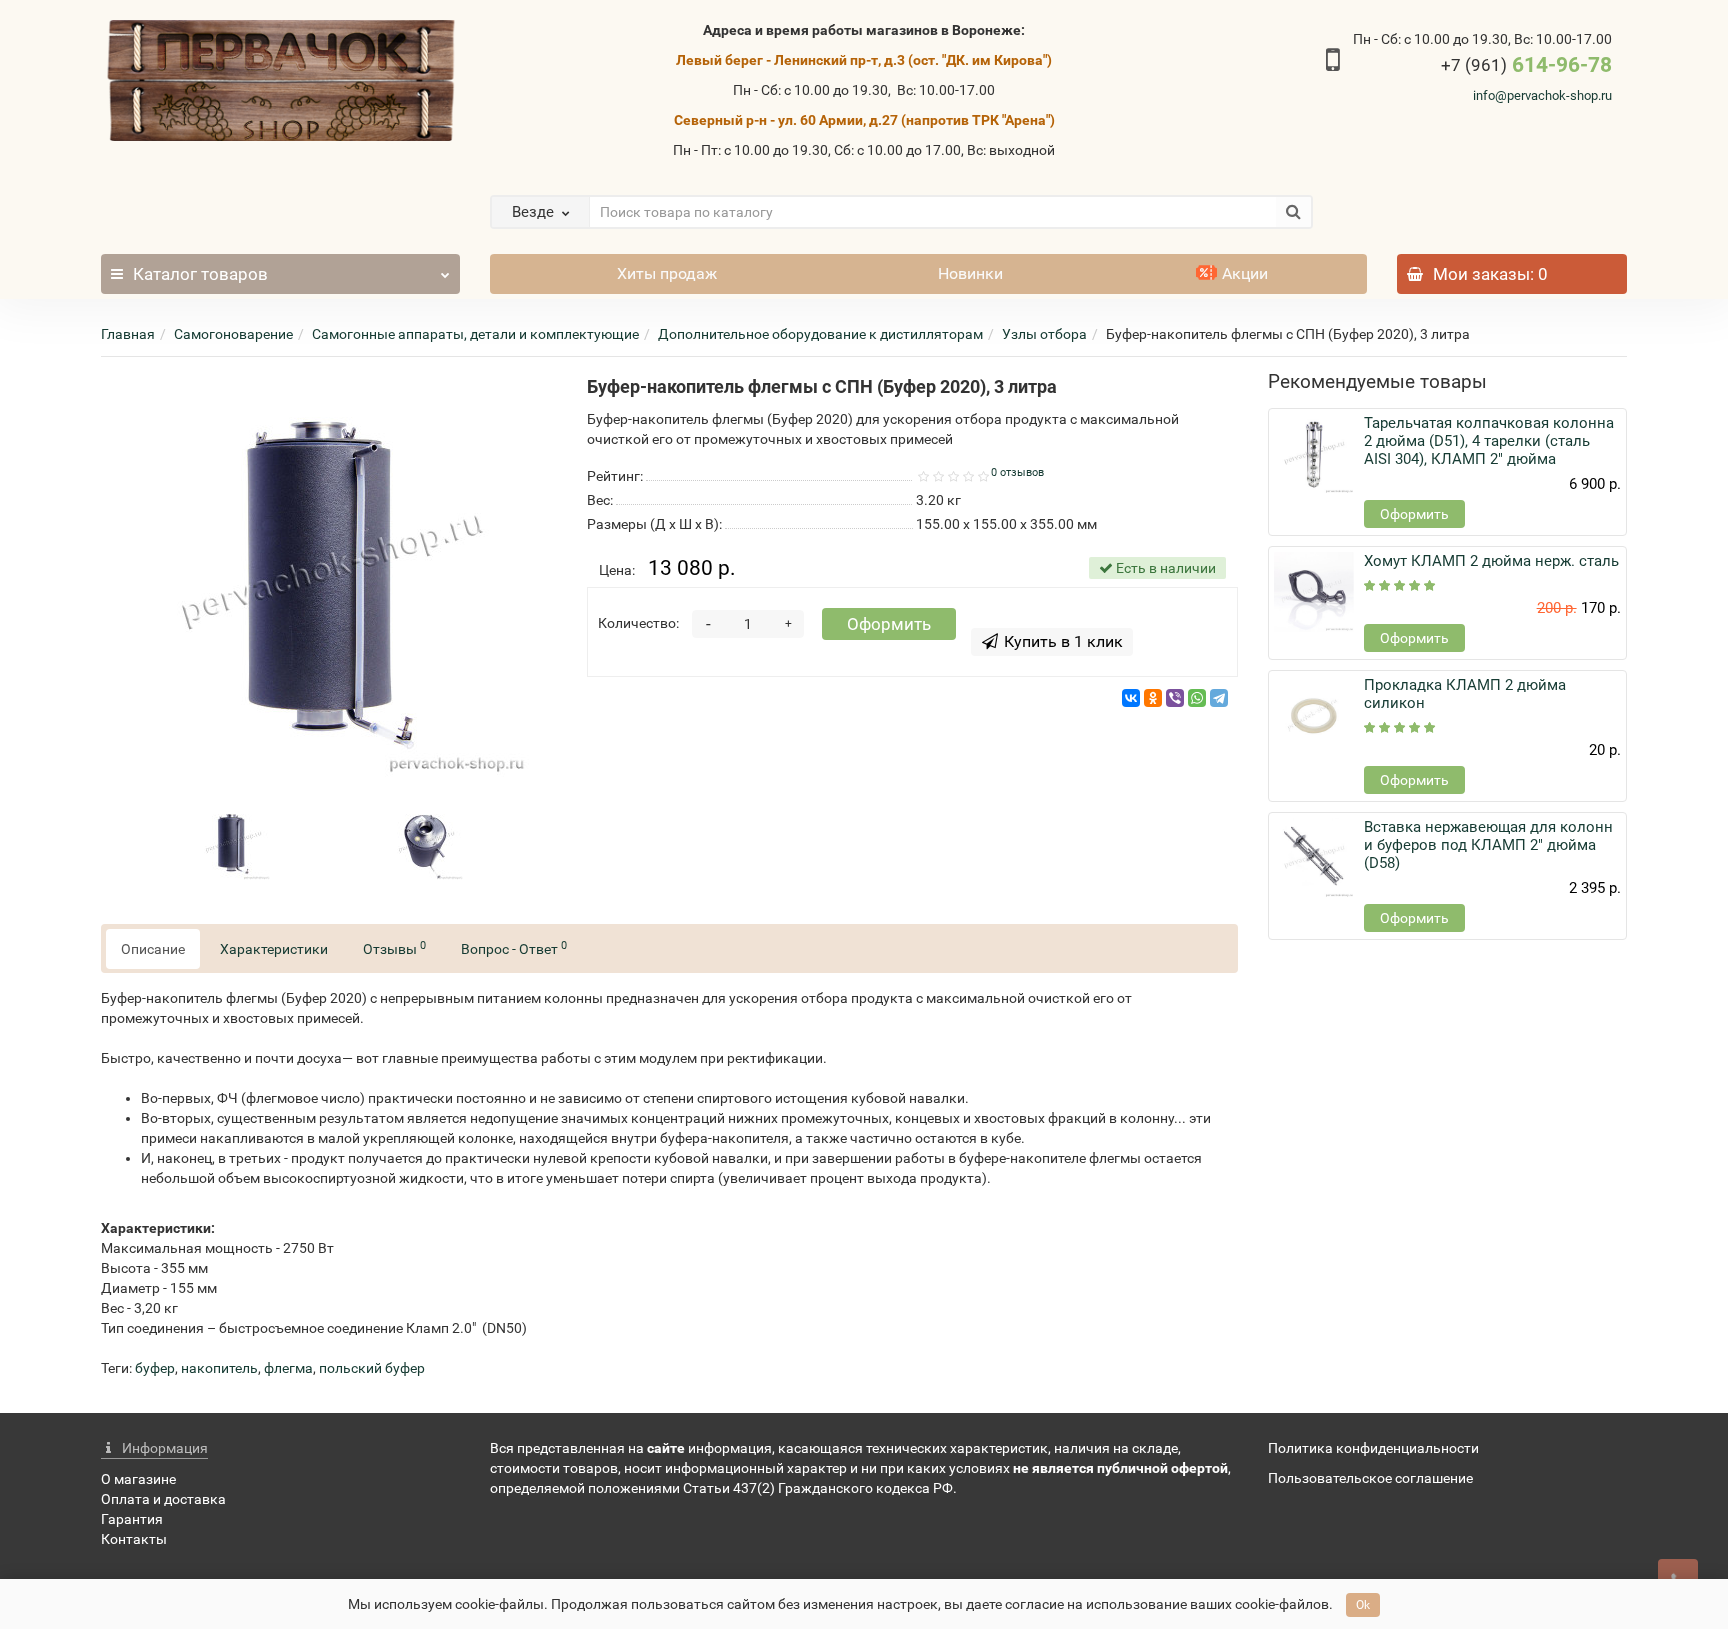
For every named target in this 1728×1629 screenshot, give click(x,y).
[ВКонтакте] (1131, 698)
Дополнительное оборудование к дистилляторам (820, 334)
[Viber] (1175, 698)
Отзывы (394, 948)
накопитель (219, 1368)
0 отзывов (1017, 472)
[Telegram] (1219, 698)
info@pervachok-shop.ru (1542, 95)
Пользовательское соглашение (1370, 1478)
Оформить (889, 624)
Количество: (638, 623)
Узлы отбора (1044, 334)
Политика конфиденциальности (1373, 1448)
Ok (1363, 1605)
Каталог (200, 274)
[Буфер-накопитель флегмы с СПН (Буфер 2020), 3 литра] (329, 577)
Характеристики (274, 949)
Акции (1245, 273)
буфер (155, 1368)
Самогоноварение (233, 334)
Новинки (970, 273)
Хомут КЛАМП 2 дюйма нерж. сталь (1491, 561)
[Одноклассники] (1153, 698)
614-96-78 (1526, 65)
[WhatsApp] (1197, 698)
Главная (128, 334)
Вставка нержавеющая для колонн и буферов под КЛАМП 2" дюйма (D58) (1488, 845)
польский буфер (372, 1368)
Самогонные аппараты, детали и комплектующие (475, 334)
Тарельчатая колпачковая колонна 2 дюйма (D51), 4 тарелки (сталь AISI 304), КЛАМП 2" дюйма (1489, 441)
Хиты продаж (667, 273)
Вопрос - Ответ (514, 948)
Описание (153, 949)
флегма (288, 1368)
